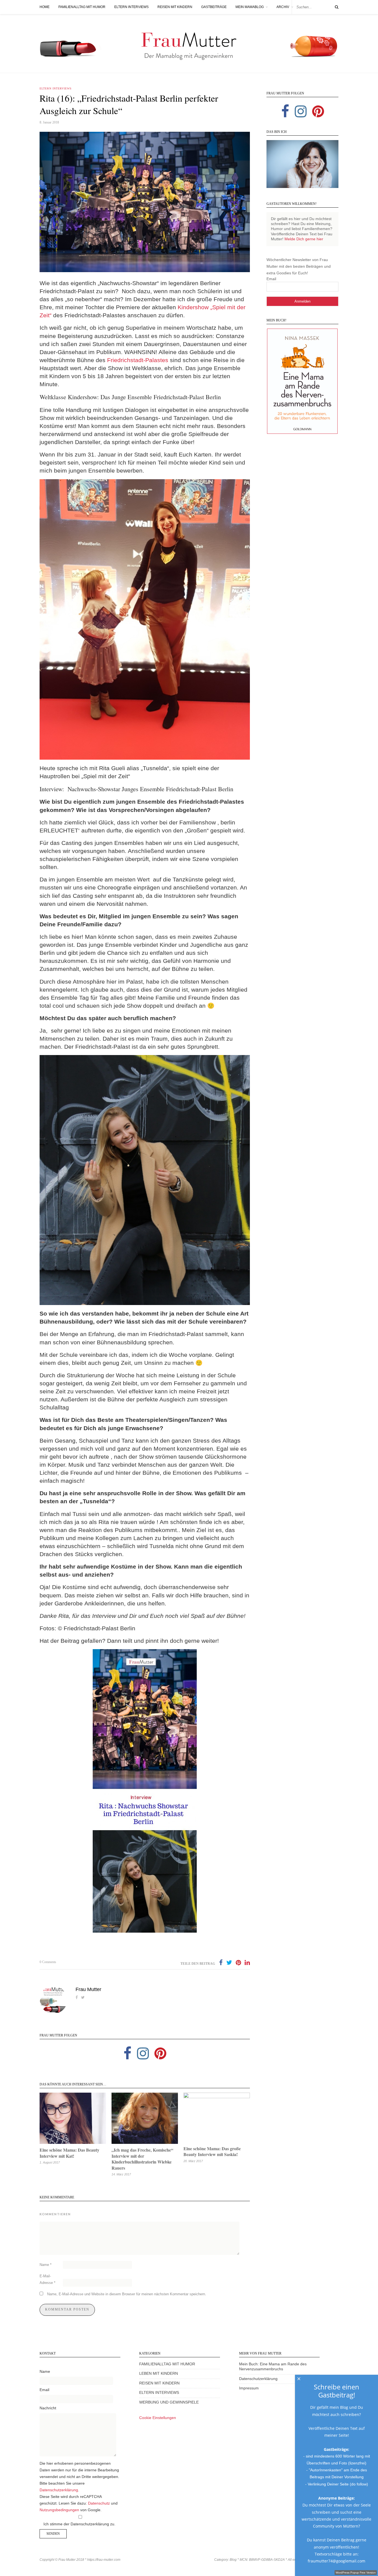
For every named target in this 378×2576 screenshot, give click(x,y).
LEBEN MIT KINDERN (159, 2373)
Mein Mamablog (250, 7)
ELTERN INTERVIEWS (159, 2393)
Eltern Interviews (131, 7)
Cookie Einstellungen (158, 2418)
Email (271, 279)
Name (46, 2265)
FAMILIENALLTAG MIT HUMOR (167, 2364)
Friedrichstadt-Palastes (138, 360)
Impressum (249, 2388)
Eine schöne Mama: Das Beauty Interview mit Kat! (69, 2153)
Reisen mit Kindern (175, 7)
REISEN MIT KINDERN (159, 2383)
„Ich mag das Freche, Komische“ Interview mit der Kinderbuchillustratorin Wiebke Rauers (142, 2159)
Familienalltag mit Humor (82, 7)
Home (45, 7)
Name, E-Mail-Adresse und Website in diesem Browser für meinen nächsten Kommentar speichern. (127, 2294)
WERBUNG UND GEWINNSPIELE (169, 2402)
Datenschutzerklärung (59, 2490)
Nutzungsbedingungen (59, 2510)
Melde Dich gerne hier (304, 239)
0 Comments (48, 1962)
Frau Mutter (88, 1989)
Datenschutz (99, 2503)
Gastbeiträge (214, 7)
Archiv (283, 7)
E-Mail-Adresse (47, 2279)
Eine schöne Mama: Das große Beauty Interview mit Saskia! (212, 2151)
